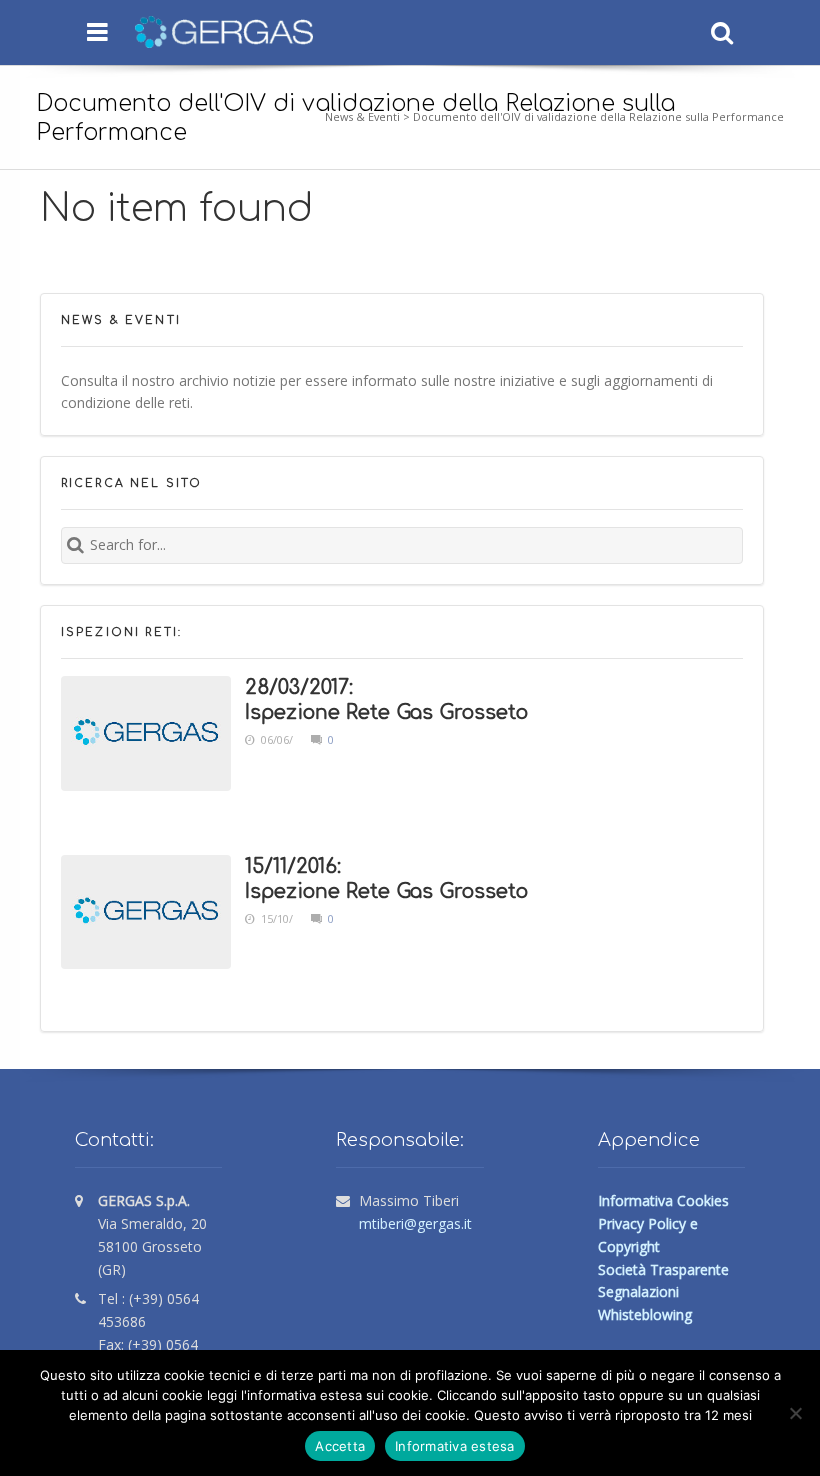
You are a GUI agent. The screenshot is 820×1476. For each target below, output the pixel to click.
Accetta (340, 1446)
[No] (795, 1413)
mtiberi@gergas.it (415, 1223)
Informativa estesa (455, 1446)
